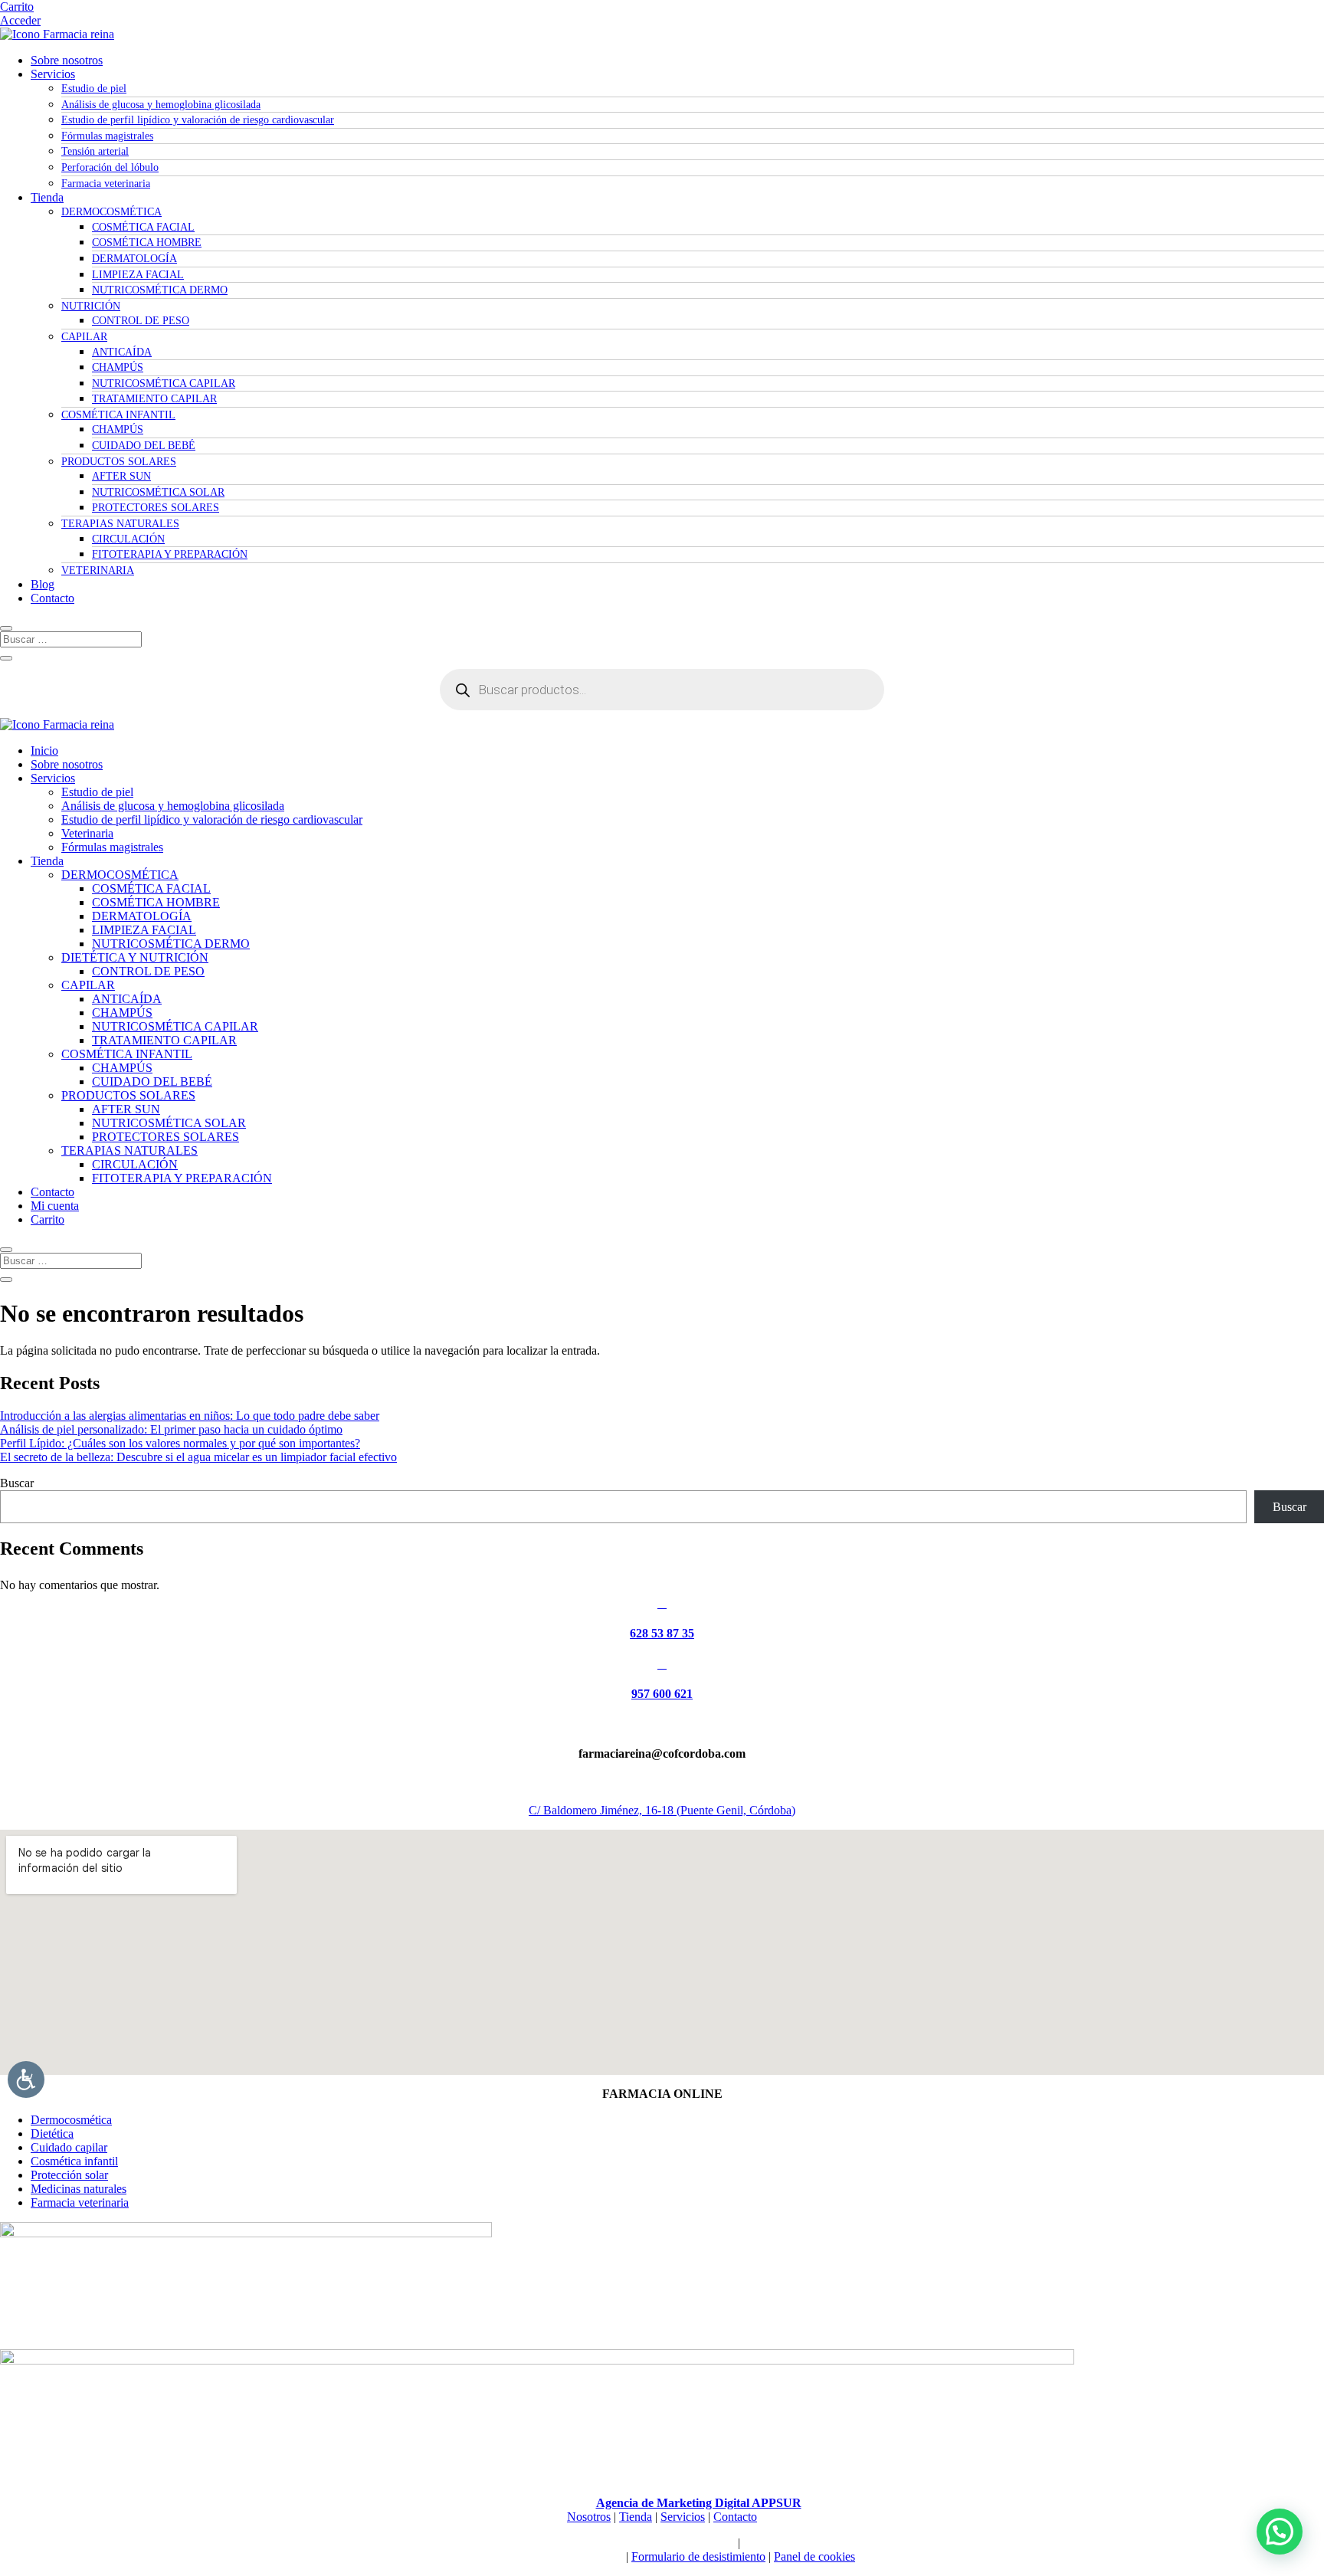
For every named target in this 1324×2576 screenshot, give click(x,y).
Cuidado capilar (69, 2147)
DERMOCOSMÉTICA (111, 212)
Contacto (52, 598)
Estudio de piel (94, 88)
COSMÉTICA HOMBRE (147, 243)
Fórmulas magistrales (107, 136)
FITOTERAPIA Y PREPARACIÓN (170, 554)
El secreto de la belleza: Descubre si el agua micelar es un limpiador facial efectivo (198, 1457)
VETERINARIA (98, 570)
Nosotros (589, 2517)
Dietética (52, 2134)
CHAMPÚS (118, 367)
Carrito (17, 7)
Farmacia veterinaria (106, 184)
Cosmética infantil (74, 2161)
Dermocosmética (71, 2120)
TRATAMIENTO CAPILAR (154, 399)
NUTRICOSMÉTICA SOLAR (158, 492)
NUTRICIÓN (91, 306)
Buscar (17, 1483)
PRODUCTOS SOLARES (119, 462)
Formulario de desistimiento (698, 2556)
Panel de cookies (814, 2556)
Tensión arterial (95, 151)
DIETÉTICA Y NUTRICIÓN (135, 957)
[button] (1280, 2532)
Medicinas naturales (79, 2189)
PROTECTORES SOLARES (156, 508)
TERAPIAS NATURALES (120, 524)
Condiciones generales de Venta (546, 2556)
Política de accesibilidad (801, 2543)
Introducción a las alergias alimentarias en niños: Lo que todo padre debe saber (190, 1416)
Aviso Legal (705, 2543)
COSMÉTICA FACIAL (143, 227)
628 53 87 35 (662, 1633)
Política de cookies (623, 2543)
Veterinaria (87, 833)
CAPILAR (84, 337)
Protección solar (69, 2175)
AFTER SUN (121, 476)
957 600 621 (662, 1694)
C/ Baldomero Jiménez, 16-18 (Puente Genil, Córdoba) (662, 1810)
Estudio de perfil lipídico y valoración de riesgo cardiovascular (198, 120)
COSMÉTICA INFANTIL (118, 415)
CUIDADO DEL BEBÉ (144, 446)
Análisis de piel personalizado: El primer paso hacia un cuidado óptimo (171, 1429)
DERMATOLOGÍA (134, 259)
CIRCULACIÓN (128, 539)
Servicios (53, 74)
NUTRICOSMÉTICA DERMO (160, 290)
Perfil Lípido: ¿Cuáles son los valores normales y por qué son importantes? (180, 1443)
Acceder (20, 20)
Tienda (47, 197)
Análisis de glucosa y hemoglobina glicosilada (161, 105)
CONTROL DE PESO (141, 321)
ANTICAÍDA (122, 352)
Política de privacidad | (521, 2543)
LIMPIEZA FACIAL (138, 275)
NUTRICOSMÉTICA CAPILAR (164, 383)
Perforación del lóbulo (110, 167)
